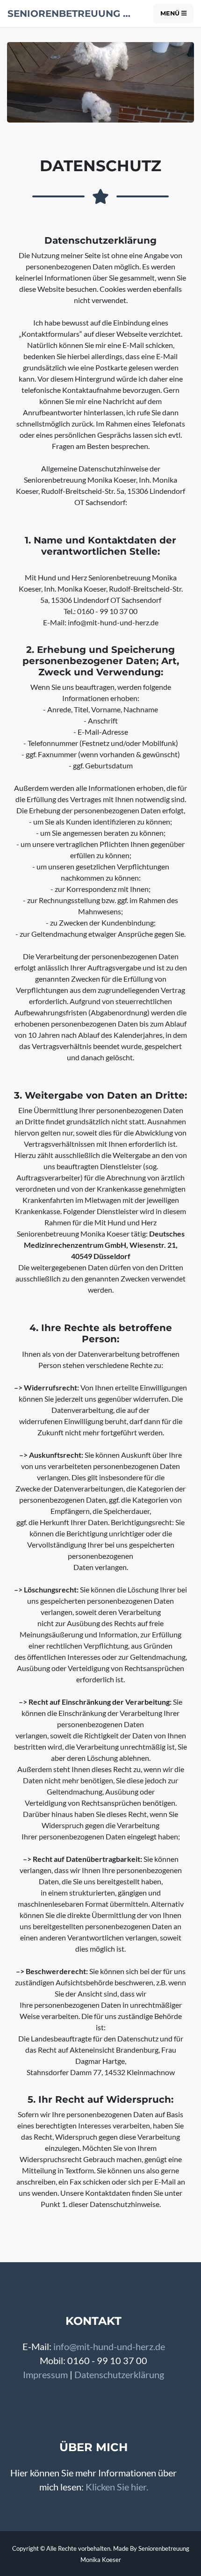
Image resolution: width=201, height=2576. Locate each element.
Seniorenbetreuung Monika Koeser (73, 14)
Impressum (45, 2374)
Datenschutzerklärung (119, 2374)
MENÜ (171, 13)
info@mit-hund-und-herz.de (109, 2346)
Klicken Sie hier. (117, 2487)
